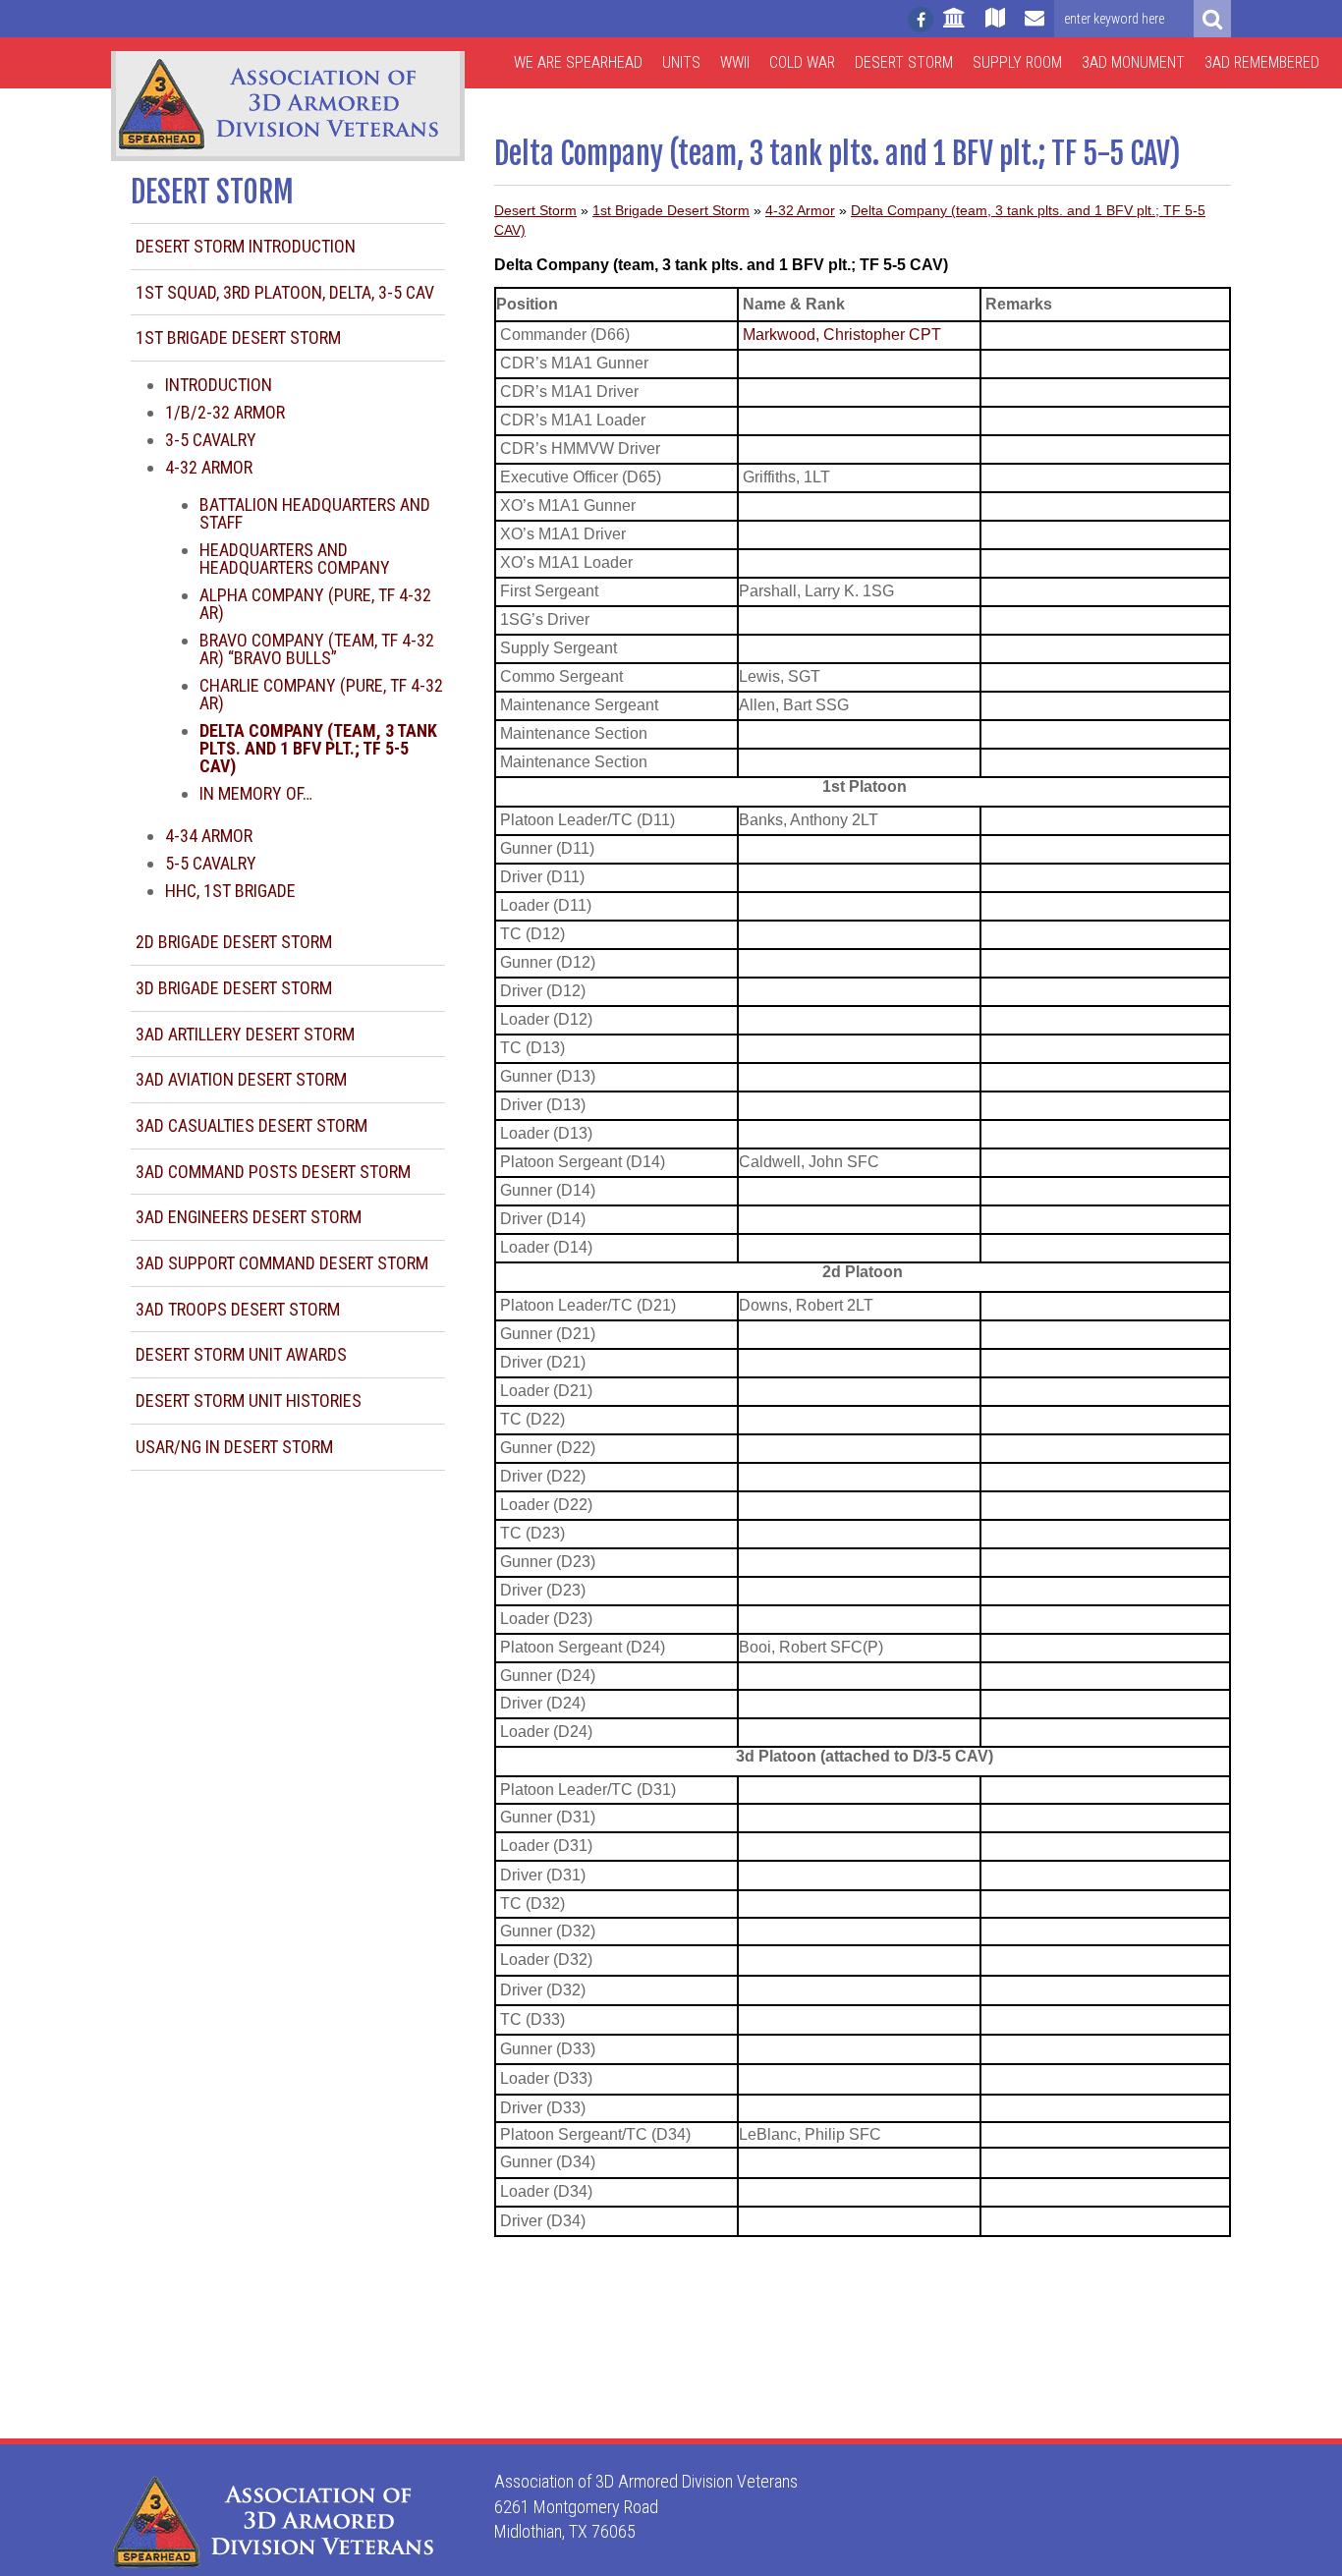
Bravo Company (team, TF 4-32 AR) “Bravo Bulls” (317, 649)
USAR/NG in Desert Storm (234, 1447)
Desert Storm (904, 62)
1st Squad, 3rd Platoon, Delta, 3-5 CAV (285, 292)
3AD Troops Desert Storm (238, 1309)
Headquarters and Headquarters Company (295, 559)
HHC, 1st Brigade (230, 891)
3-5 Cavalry (211, 440)
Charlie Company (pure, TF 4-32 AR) (321, 694)
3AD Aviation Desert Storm (241, 1079)
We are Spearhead (578, 62)
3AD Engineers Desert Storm (249, 1217)
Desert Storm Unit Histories (249, 1400)
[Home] (954, 27)
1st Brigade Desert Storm (238, 337)
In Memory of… (256, 793)
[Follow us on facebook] (921, 20)
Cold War (802, 62)
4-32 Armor (209, 467)
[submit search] (1212, 19)
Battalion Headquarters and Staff (315, 513)
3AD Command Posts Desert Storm (273, 1172)
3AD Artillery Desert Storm (245, 1034)
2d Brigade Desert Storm (234, 942)
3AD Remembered (1262, 62)
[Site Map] (995, 27)
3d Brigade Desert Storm (234, 988)
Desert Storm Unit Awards (241, 1354)
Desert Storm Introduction (246, 246)
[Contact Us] (1034, 27)
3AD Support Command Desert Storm (282, 1263)
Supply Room (1017, 62)
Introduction (219, 385)
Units (681, 62)
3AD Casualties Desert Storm (252, 1125)
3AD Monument (1133, 62)
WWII (735, 62)
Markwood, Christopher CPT (842, 335)
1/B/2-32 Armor (225, 412)
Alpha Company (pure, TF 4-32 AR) (315, 604)
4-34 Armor (209, 836)
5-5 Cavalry (211, 863)
